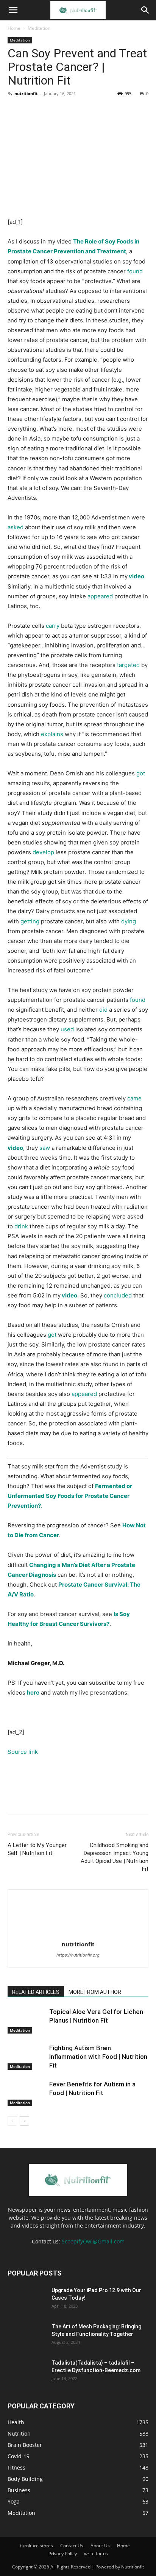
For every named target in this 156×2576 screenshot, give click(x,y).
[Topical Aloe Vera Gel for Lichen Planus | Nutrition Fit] (27, 2021)
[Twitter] (33, 111)
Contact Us (72, 2546)
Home (14, 28)
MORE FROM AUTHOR (95, 1992)
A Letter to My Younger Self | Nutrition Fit (37, 1849)
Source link (23, 1752)
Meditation (39, 28)
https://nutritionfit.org (78, 1955)
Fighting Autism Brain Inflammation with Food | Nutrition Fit (98, 2057)
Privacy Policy (63, 2554)
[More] (85, 111)
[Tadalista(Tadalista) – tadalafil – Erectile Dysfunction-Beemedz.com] (27, 2372)
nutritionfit (26, 93)
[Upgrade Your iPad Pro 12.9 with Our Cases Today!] (27, 2300)
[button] (13, 10)
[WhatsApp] (67, 111)
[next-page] (24, 2121)
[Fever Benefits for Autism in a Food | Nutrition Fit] (27, 2093)
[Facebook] (15, 111)
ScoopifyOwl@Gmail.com (93, 2241)
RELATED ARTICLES (36, 1992)
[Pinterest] (50, 111)
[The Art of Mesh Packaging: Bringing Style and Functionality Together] (27, 2336)
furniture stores (37, 2546)
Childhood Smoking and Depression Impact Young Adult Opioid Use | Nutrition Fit (115, 1857)
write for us (96, 2554)
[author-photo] (78, 1934)
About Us (100, 2546)
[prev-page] (12, 2121)
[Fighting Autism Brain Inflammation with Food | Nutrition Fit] (27, 2057)
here (33, 1692)
